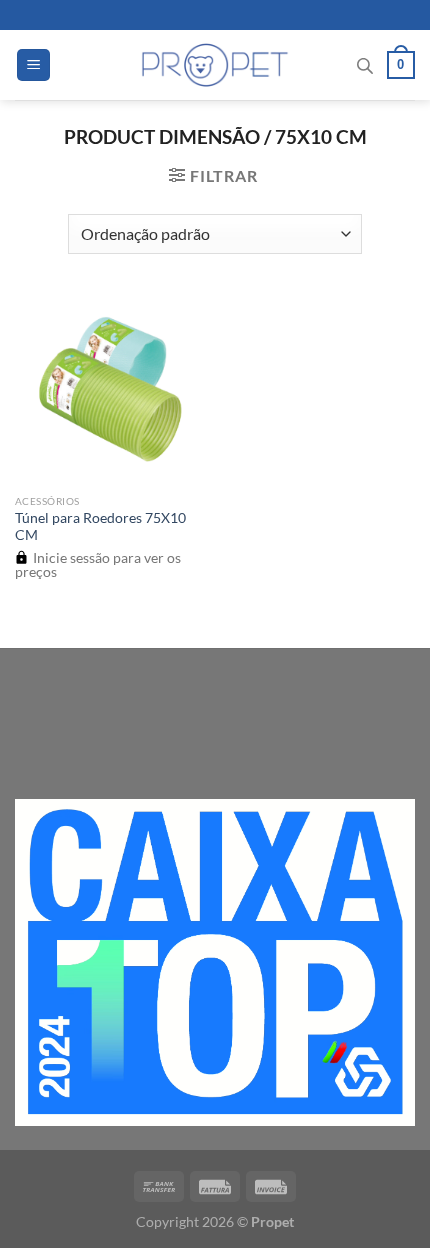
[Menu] (33, 65)
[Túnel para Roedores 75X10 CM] (110, 389)
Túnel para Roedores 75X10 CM (100, 527)
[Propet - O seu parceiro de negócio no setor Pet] (215, 65)
